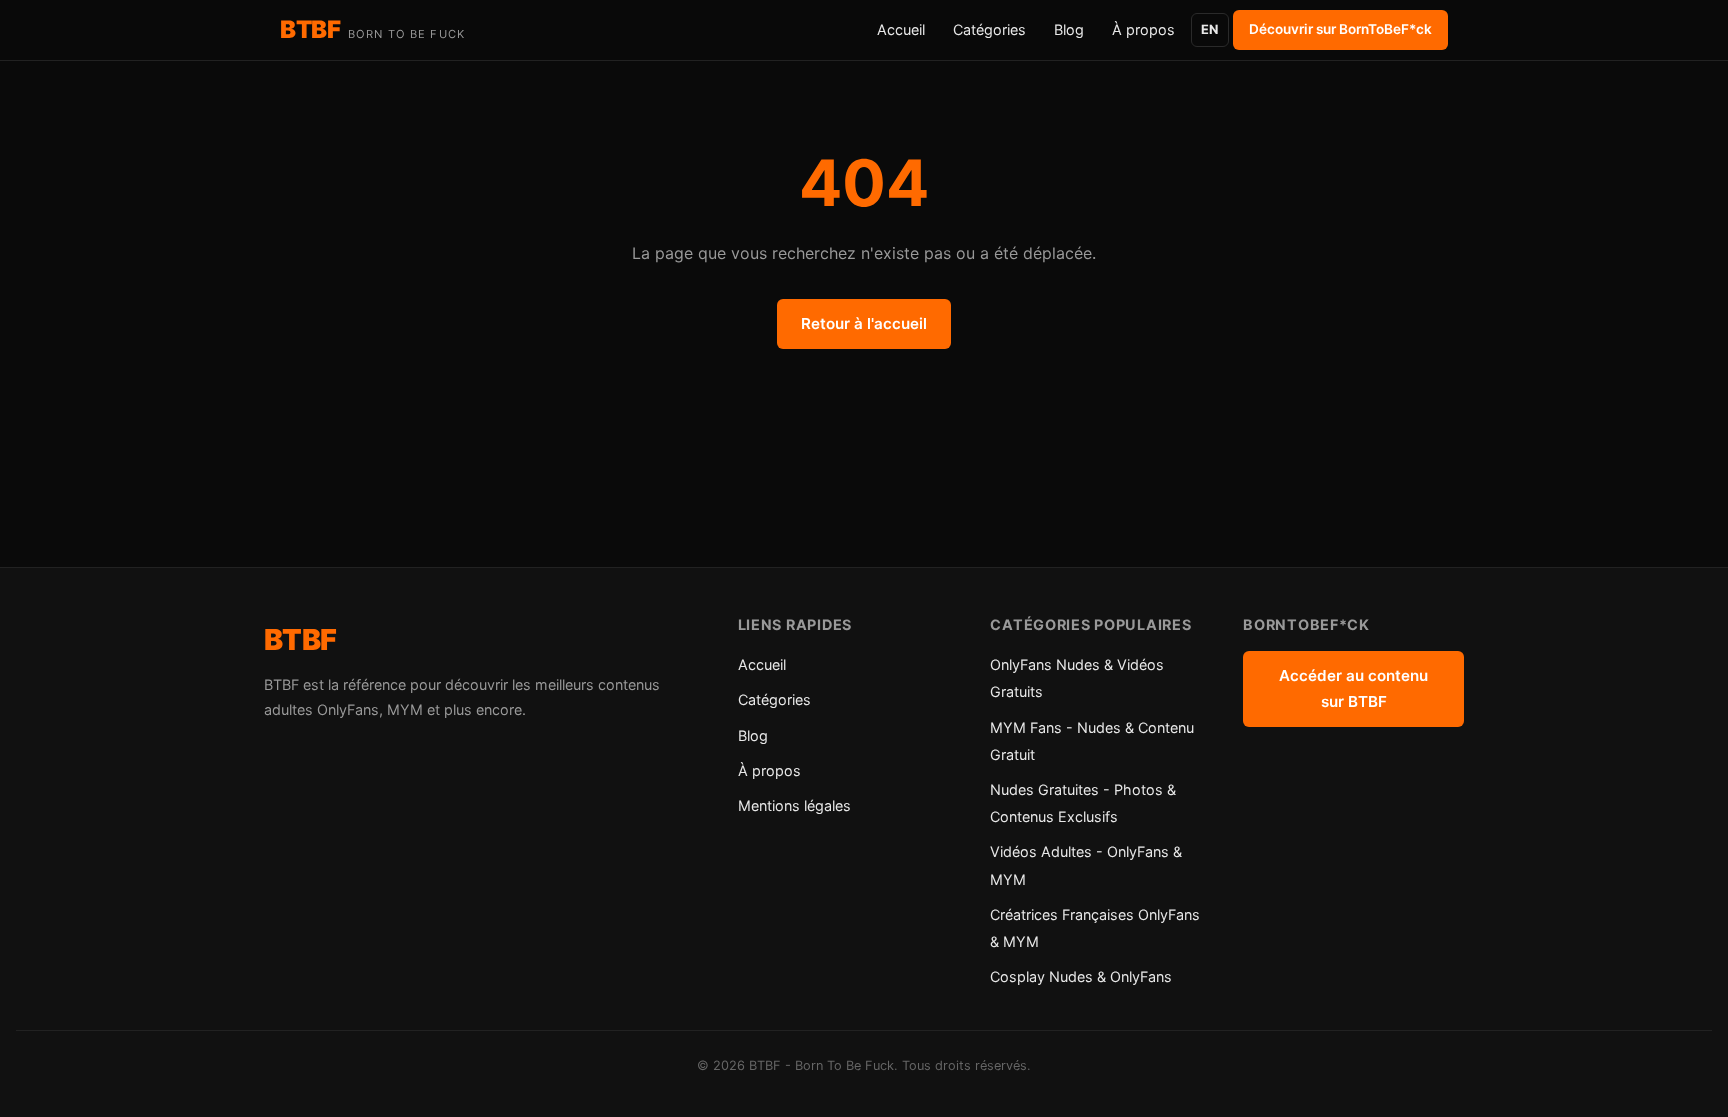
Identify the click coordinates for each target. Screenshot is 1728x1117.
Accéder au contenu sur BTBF (1353, 688)
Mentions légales (794, 805)
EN (1209, 29)
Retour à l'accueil (864, 323)
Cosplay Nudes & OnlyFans (1081, 976)
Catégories (989, 29)
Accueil (901, 29)
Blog (1069, 29)
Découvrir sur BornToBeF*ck (1340, 29)
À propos (1143, 29)
